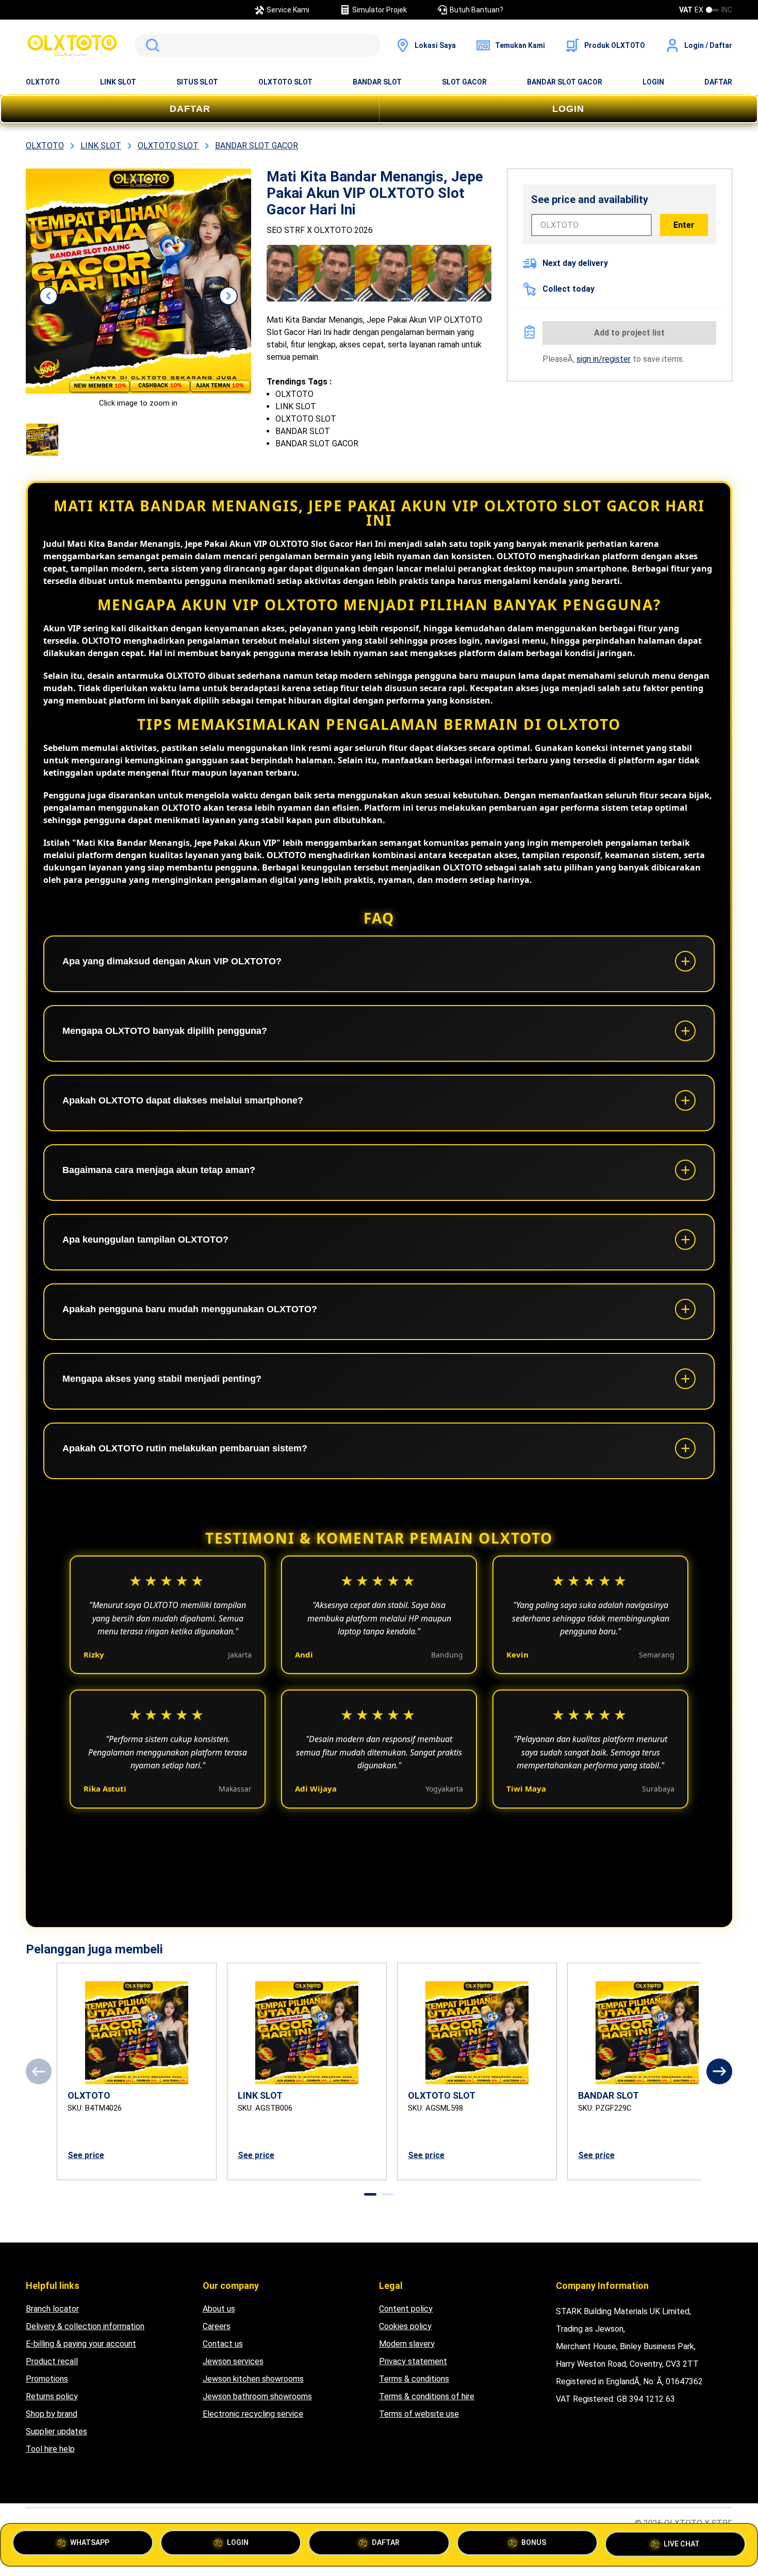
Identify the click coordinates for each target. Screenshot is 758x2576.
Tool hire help (50, 2449)
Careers (217, 2326)
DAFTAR (718, 82)
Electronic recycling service (253, 2414)
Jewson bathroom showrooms (257, 2396)
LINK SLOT (118, 82)
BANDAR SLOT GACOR (565, 82)
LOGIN (653, 82)
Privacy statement (413, 2361)
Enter (684, 225)
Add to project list (629, 333)
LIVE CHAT (682, 2541)
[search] (258, 45)
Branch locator (52, 2309)
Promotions (47, 2379)
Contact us (223, 2344)
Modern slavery (407, 2344)
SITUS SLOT (197, 82)
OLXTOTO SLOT (285, 82)
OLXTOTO (43, 82)
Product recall (52, 2361)
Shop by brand (52, 2414)
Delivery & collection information (85, 2326)
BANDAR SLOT (377, 82)
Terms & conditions (414, 2379)
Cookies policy (405, 2326)
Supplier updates (56, 2431)
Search (151, 45)
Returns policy (52, 2396)
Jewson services (233, 2361)
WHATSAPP (90, 2545)
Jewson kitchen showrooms (253, 2379)
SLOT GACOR (464, 82)
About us (219, 2309)
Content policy (406, 2309)
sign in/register (604, 359)
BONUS (534, 2545)
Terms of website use (419, 2414)
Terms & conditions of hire (427, 2396)
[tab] (370, 2194)
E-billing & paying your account (81, 2344)
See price (86, 2155)
